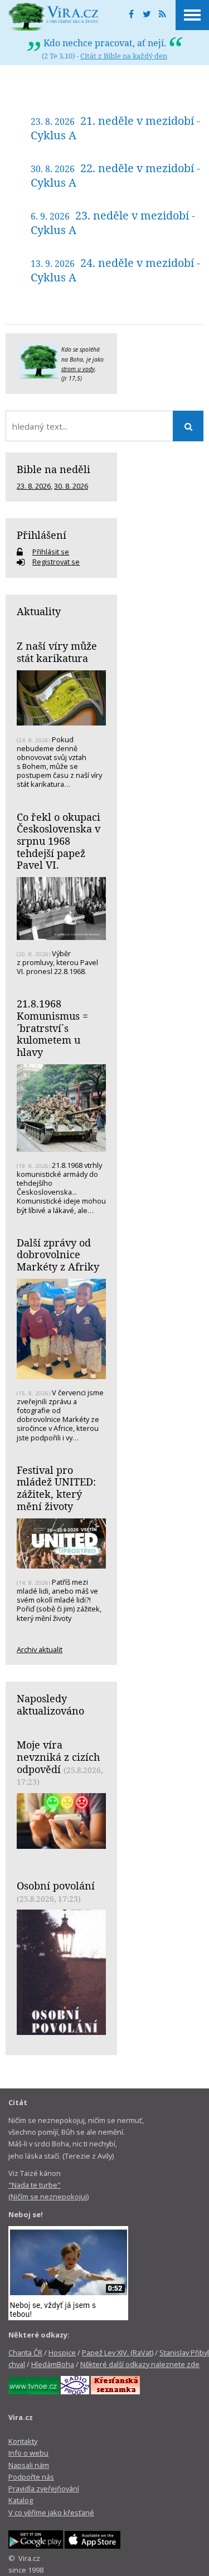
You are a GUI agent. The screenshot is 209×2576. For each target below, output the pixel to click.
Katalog (21, 2500)
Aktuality (39, 611)
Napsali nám (29, 2465)
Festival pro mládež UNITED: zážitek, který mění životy (56, 1488)
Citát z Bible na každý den (124, 56)
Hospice (62, 2353)
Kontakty (23, 2441)
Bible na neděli (54, 469)
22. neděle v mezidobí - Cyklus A (115, 175)
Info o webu (28, 2453)
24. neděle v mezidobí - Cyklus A (115, 270)
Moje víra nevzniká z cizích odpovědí (58, 1757)
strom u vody (78, 369)
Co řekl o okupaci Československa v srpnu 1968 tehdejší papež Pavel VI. (59, 841)
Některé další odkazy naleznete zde (140, 2364)
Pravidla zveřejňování (44, 2489)
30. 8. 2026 (71, 486)
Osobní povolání (56, 1886)
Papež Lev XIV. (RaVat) (118, 2353)
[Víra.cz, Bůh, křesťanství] (54, 17)
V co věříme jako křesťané (51, 2512)
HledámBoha (53, 2364)
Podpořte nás (31, 2477)
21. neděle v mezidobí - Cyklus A (115, 128)
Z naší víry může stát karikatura (57, 652)
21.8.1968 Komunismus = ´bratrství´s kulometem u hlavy (52, 1028)
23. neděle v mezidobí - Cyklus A (113, 223)
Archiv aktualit (40, 1649)
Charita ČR (25, 2353)
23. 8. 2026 (34, 486)
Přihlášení (42, 535)
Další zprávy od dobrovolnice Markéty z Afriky (58, 1255)
